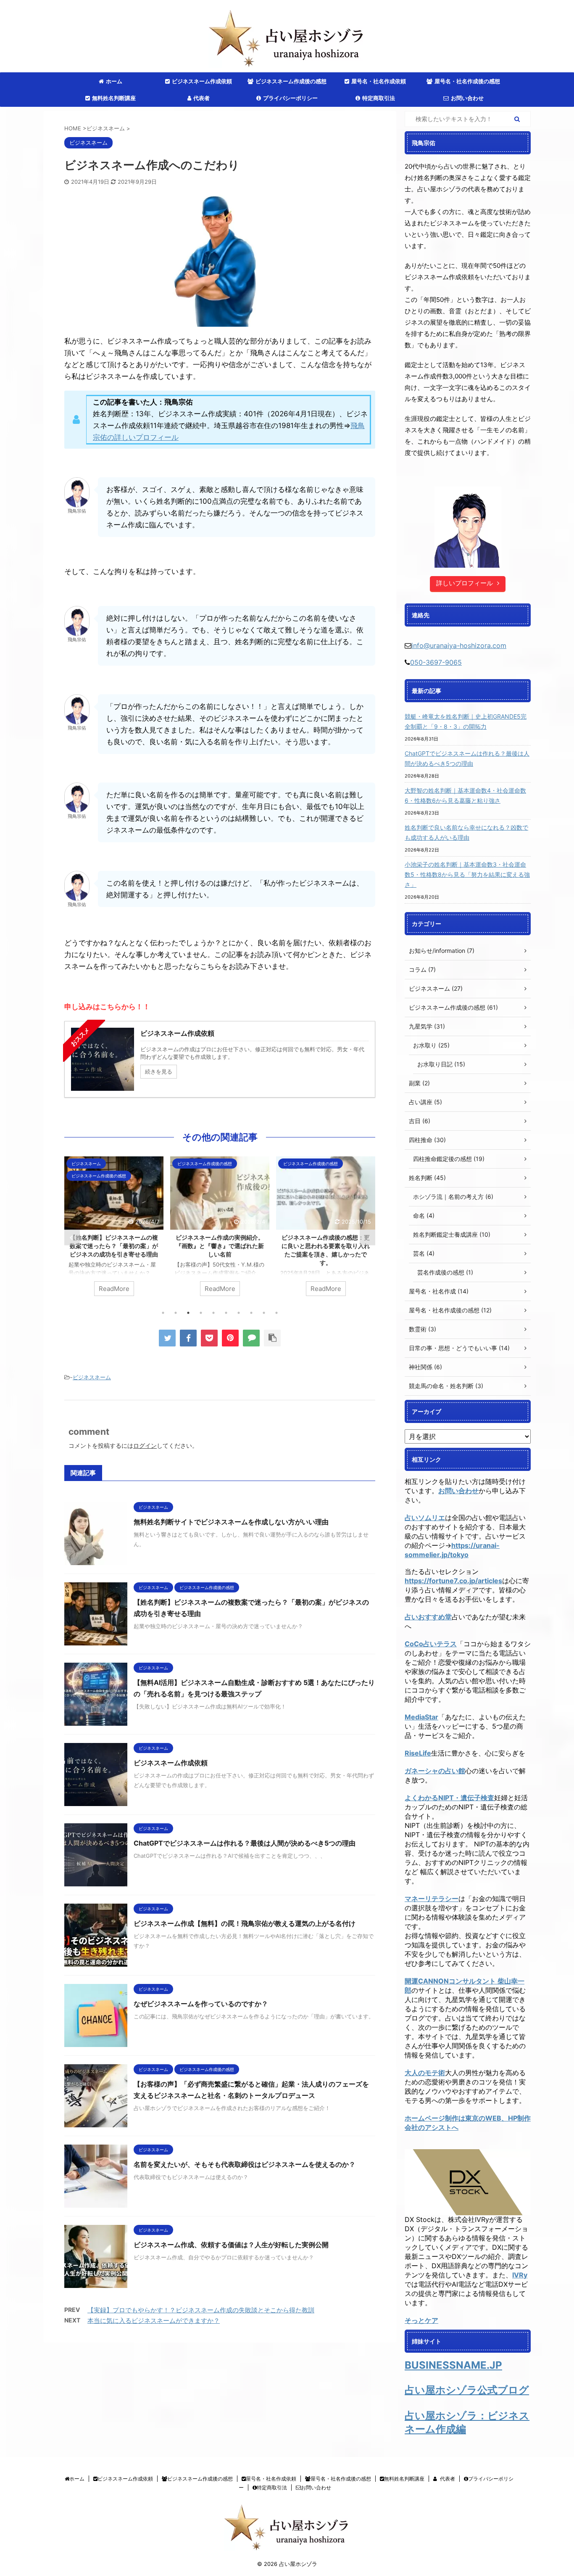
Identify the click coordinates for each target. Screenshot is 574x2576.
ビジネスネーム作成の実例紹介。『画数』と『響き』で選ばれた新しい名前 (114, 1246)
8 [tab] (251, 1313)
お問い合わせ (467, 98)
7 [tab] (239, 1313)
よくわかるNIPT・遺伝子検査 (449, 1798)
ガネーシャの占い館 (435, 1771)
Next (367, 1238)
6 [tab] (226, 1313)
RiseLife (418, 1753)
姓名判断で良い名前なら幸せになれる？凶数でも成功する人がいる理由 (466, 832)
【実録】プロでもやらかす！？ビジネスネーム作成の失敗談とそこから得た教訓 (201, 2310)
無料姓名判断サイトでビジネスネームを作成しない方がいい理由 (231, 1522)
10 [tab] (276, 1313)
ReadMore (114, 1289)
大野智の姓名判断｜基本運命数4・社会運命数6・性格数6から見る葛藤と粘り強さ (465, 795)
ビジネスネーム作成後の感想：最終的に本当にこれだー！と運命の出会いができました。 (326, 1246)
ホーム (114, 81)
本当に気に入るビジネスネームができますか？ (154, 2321)
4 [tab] (201, 1313)
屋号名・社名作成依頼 (379, 81)
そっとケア (421, 2320)
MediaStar (421, 1717)
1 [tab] (163, 1313)
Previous (72, 1238)
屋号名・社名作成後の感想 (467, 81)
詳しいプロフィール (465, 583)
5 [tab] (213, 1313)
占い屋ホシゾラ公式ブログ (467, 2390)
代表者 (201, 98)
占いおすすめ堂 (428, 1617)
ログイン (145, 1445)
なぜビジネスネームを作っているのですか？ (201, 2004)
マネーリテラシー (432, 1899)
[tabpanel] (114, 1230)
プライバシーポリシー (290, 98)
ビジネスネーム (92, 1377)
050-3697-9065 (436, 662)
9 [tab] (264, 1313)
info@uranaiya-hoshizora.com (459, 645)
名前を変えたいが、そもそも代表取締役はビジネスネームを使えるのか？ (245, 2164)
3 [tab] (188, 1313)
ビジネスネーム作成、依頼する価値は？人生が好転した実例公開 (231, 2245)
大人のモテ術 (425, 2073)
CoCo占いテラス (431, 1644)
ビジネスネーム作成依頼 (202, 81)
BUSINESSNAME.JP (453, 2365)
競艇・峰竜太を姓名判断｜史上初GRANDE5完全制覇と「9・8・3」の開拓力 (466, 721)
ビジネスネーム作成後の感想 (291, 81)
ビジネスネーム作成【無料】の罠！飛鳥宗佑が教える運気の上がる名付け (245, 1923)
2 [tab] (176, 1313)
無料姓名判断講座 (114, 98)
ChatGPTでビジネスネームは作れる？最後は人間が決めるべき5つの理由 (245, 1843)
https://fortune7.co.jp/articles (453, 1581)
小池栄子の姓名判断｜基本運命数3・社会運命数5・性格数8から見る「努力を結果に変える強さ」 (467, 874)
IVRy (520, 2275)
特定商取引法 (379, 98)
